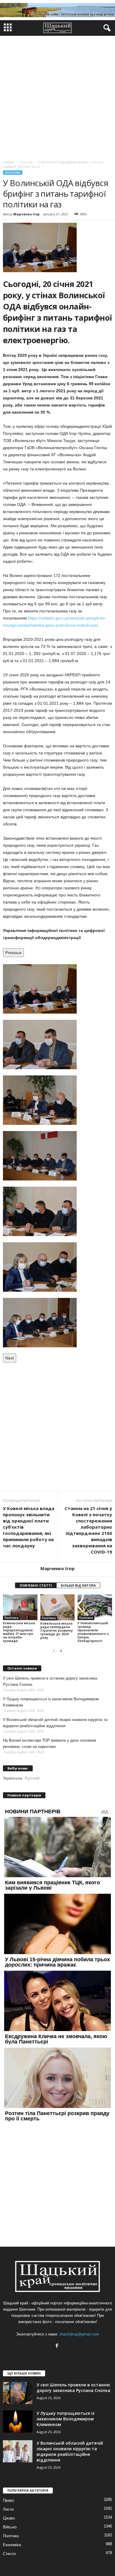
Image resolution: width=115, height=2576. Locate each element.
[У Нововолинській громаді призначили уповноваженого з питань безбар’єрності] (95, 1607)
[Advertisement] (57, 96)
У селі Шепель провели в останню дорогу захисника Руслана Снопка (50, 1681)
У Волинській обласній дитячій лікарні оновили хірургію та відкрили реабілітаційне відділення (55, 1723)
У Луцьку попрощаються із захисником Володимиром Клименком (51, 1702)
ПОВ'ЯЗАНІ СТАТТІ (36, 1585)
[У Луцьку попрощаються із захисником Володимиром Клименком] (18, 2421)
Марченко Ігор (26, 214)
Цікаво (9, 2518)
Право (8, 2500)
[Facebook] (58, 2346)
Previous (13, 953)
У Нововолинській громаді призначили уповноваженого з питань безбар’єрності (93, 1632)
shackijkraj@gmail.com (79, 2334)
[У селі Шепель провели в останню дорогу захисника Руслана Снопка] (18, 2393)
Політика (13, 173)
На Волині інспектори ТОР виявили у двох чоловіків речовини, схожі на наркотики (50, 1743)
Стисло (9, 2554)
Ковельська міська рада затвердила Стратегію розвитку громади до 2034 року (57, 1630)
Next (10, 1358)
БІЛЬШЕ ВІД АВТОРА (78, 1585)
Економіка (12, 2545)
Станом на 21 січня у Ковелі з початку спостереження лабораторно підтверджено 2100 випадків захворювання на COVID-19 (88, 1530)
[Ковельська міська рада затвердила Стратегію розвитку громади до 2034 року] (58, 1607)
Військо (10, 2527)
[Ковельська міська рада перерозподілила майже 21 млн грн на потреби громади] (20, 1607)
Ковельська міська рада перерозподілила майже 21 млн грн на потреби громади (19, 1632)
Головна (9, 162)
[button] (106, 28)
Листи (8, 2509)
